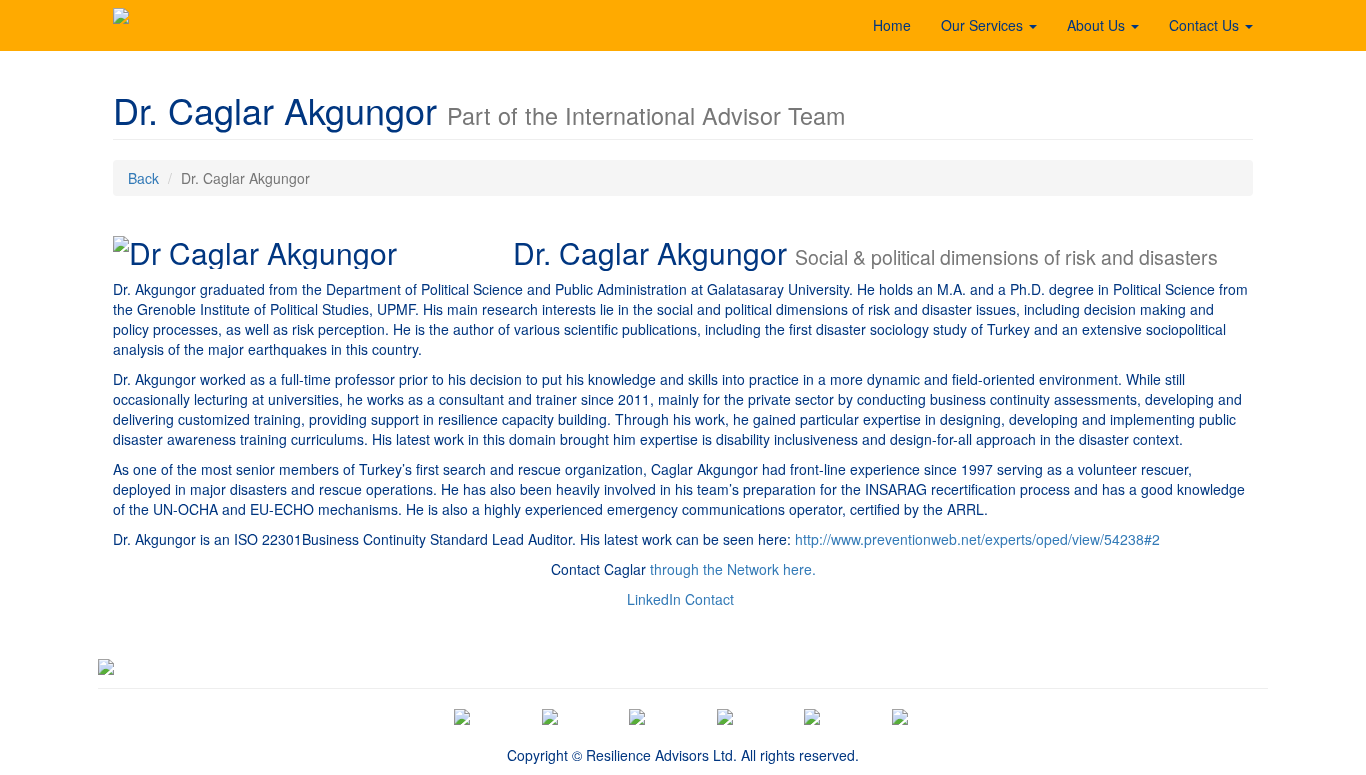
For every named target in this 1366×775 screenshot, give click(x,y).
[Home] (121, 25)
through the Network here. (733, 569)
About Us (1098, 25)
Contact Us (1206, 25)
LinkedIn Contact (680, 599)
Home (892, 25)
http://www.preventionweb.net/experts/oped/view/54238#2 (977, 539)
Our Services (984, 25)
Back (143, 178)
